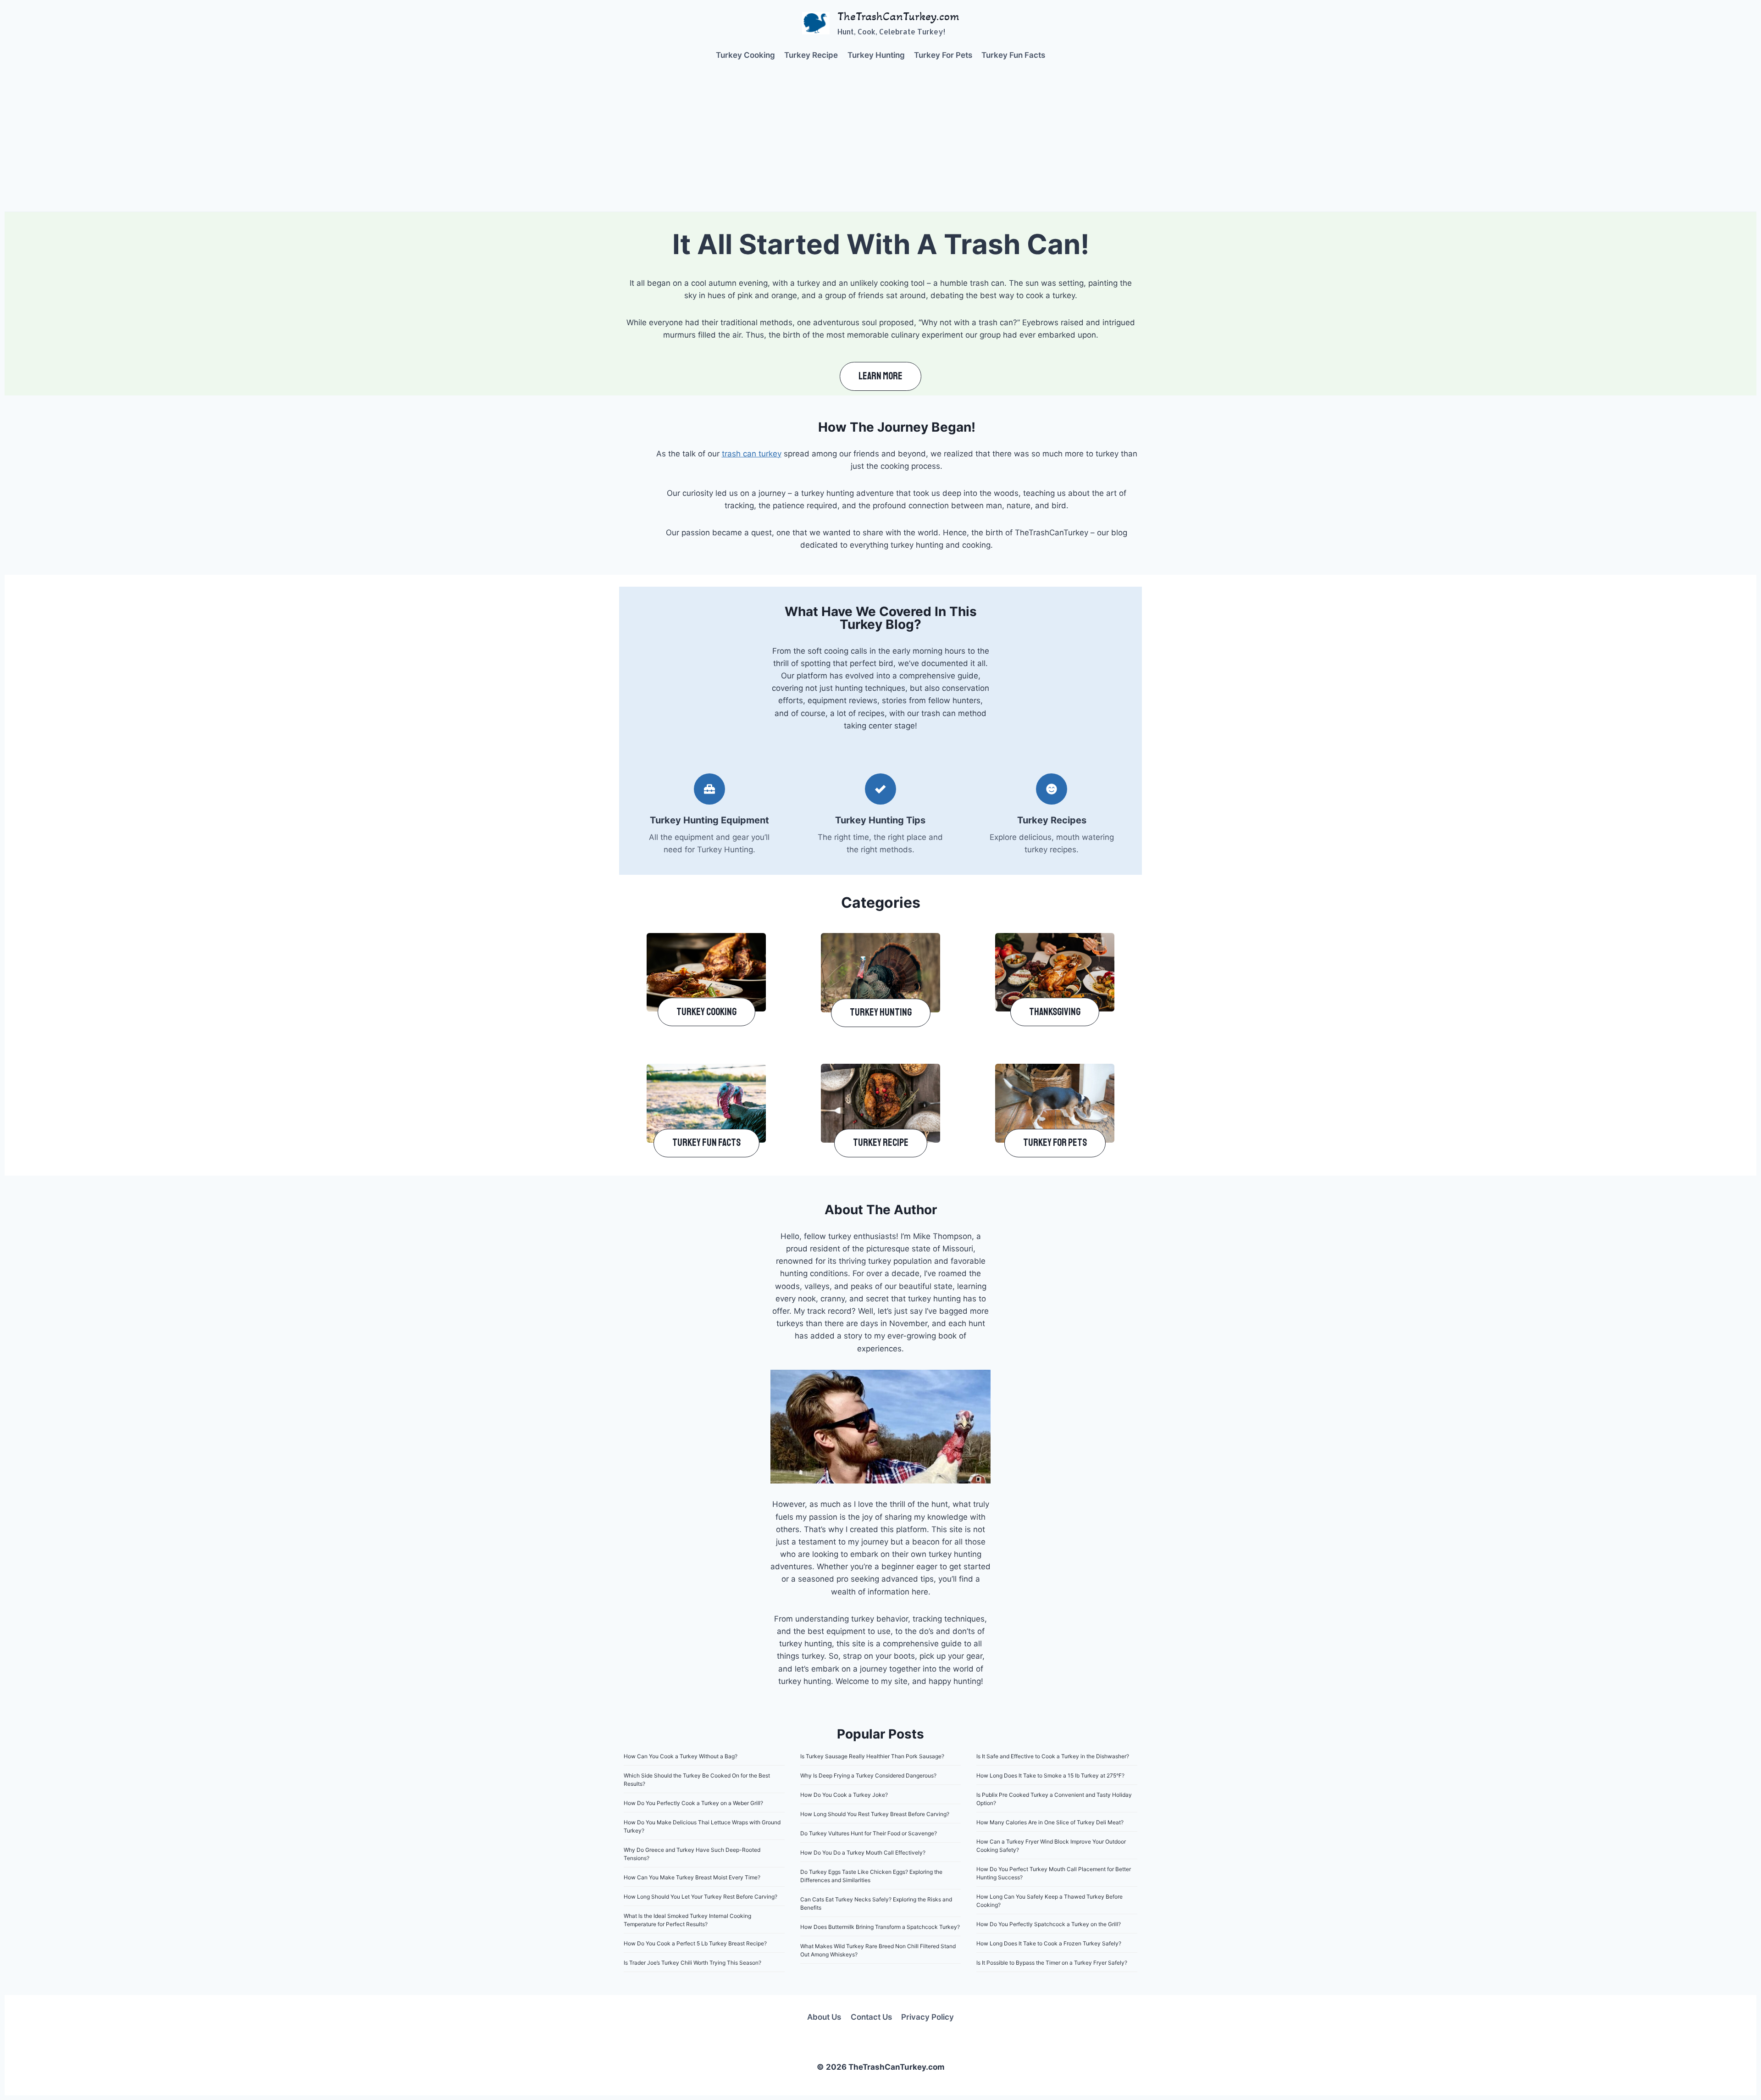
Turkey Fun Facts (1013, 55)
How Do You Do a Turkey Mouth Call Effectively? (863, 1853)
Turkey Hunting (876, 55)
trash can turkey (752, 454)
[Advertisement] (880, 143)
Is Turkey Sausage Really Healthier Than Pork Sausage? (872, 1756)
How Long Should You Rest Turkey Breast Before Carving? (875, 1814)
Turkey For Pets (943, 55)
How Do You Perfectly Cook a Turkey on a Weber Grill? (693, 1803)
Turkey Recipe (811, 55)
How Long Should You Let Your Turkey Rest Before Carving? (701, 1897)
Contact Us (871, 2017)
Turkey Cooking (745, 55)
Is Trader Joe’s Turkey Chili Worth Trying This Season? (692, 1963)
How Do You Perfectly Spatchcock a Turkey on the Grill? (1049, 1924)
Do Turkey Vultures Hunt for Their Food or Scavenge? (869, 1833)
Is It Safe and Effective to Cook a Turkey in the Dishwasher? (1053, 1756)
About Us (824, 2017)
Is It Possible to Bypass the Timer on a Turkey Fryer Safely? (1052, 1963)
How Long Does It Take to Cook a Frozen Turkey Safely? (1049, 1943)
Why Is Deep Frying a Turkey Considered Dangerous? (868, 1775)
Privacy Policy (928, 2017)
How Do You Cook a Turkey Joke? (844, 1795)
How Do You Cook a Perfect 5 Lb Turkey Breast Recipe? (695, 1943)
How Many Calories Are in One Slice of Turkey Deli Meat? (1050, 1822)
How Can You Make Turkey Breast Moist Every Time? (692, 1877)
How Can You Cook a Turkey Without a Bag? (681, 1756)
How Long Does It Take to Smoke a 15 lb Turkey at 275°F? (1050, 1775)
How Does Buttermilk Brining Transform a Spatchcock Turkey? (880, 1927)
